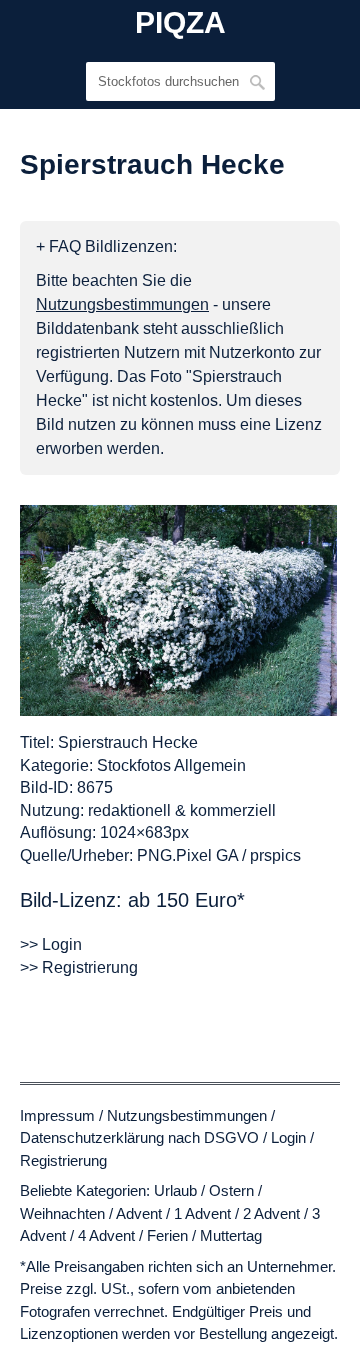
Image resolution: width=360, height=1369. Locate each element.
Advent (139, 1213)
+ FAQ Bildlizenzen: (106, 246)
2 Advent (271, 1213)
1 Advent (202, 1213)
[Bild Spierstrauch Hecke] (178, 610)
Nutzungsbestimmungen (187, 1115)
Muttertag (231, 1235)
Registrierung (63, 1160)
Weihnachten (62, 1213)
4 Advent (106, 1235)
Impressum (57, 1115)
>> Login (51, 944)
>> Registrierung (79, 967)
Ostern (231, 1190)
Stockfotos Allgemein (171, 765)
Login (288, 1137)
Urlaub (175, 1190)
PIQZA (180, 23)
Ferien (167, 1235)
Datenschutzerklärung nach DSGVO (139, 1137)
